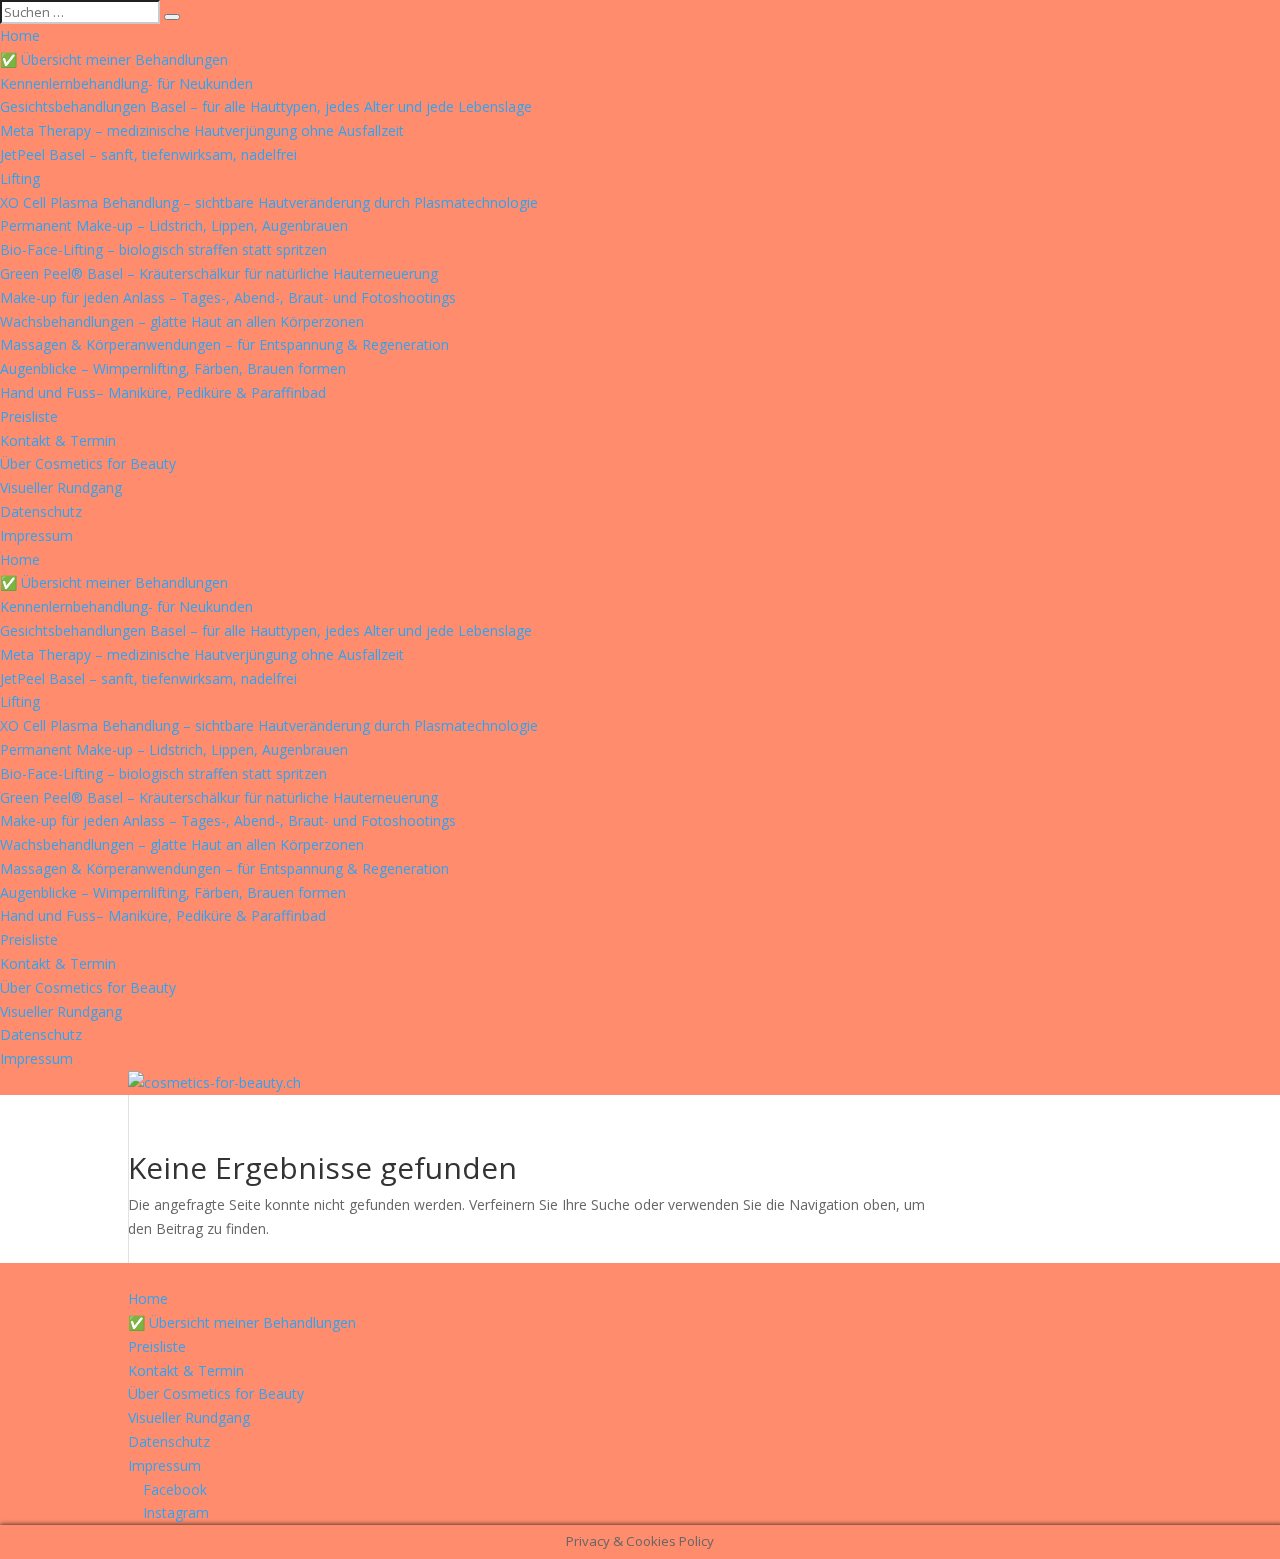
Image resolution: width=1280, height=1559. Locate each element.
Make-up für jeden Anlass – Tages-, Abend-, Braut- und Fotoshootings (228, 297)
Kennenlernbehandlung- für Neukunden (126, 83)
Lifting (20, 178)
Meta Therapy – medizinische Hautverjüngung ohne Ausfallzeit (202, 130)
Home (20, 35)
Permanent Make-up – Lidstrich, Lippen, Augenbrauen (174, 225)
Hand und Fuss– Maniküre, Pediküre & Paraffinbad (163, 392)
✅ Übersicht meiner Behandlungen (114, 59)
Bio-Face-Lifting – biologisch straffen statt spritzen (163, 249)
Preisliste (29, 416)
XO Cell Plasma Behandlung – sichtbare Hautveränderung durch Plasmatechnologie (269, 202)
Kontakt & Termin (58, 440)
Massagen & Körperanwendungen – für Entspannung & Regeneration (224, 344)
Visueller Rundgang (61, 487)
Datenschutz (41, 511)
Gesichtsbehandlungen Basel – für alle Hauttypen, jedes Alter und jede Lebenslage (266, 106)
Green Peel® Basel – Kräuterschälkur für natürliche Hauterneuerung (219, 273)
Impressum (36, 535)
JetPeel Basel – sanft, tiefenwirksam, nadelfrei (148, 154)
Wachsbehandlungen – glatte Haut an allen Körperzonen (182, 321)
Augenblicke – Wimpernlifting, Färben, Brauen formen (173, 368)
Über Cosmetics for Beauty (88, 463)
